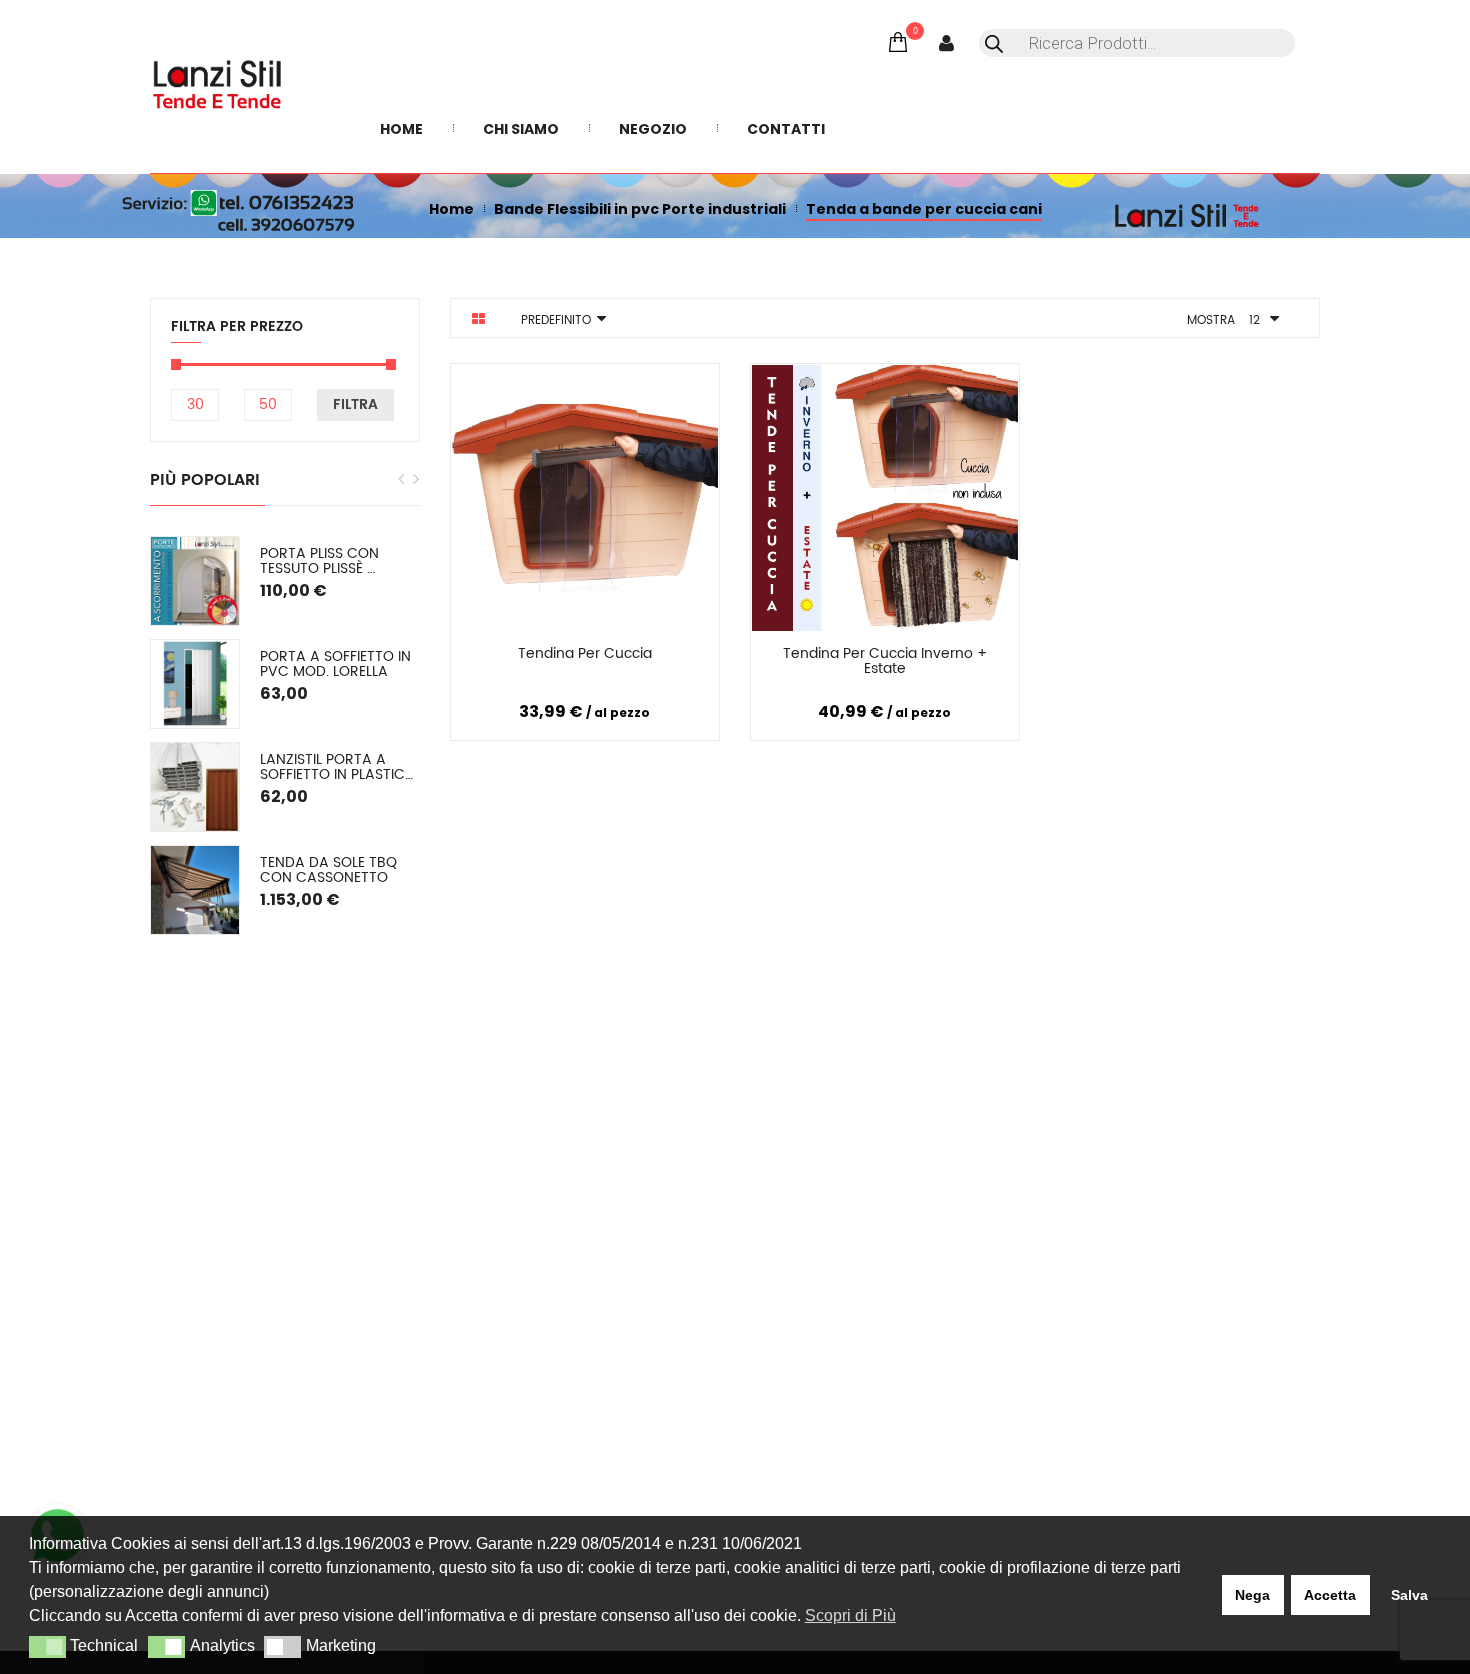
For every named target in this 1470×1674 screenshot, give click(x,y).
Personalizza (511, 657)
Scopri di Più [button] (850, 1615)
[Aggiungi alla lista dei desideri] (682, 657)
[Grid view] (478, 319)
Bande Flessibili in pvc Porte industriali (640, 209)
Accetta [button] (1330, 1595)
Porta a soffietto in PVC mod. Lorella (337, 664)
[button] (47, 1647)
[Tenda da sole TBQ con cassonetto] (195, 890)
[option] (285, 735)
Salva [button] (1409, 1595)
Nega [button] (1252, 1595)
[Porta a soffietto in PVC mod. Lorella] (195, 684)
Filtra (355, 404)
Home (451, 209)
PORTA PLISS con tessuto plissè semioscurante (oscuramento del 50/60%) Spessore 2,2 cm (339, 561)
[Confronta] (608, 657)
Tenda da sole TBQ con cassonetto (330, 870)
